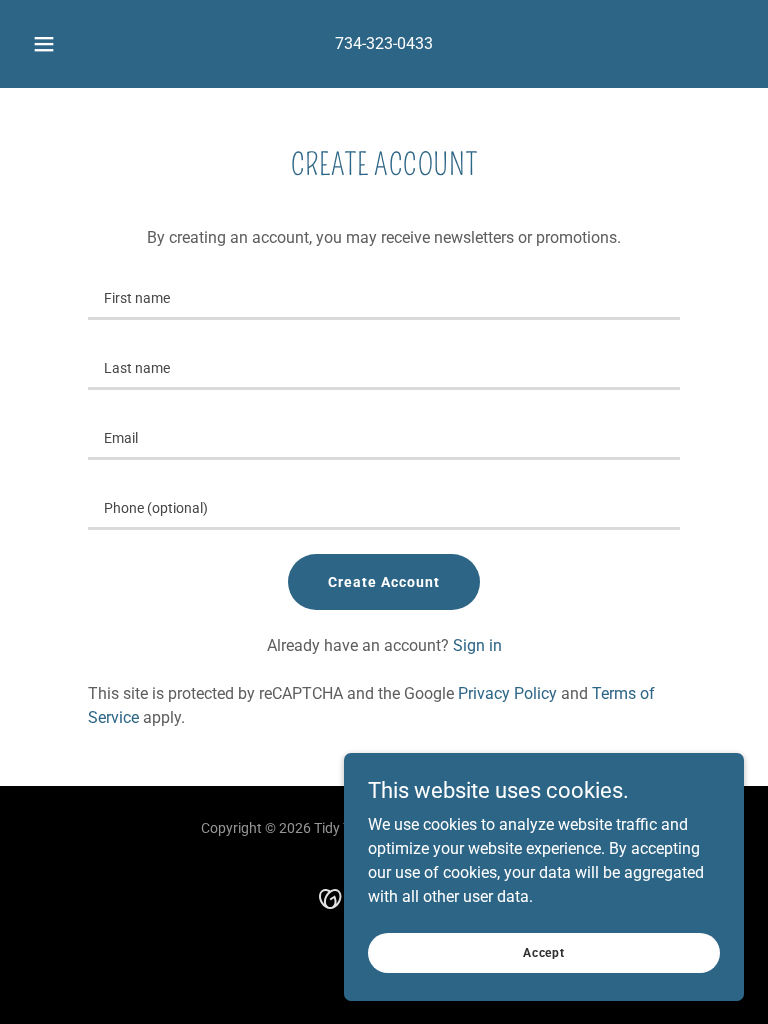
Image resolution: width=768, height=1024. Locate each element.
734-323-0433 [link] (384, 43)
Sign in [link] (477, 645)
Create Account (384, 582)
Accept (544, 952)
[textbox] (384, 297)
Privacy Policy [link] (507, 693)
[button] (55, 44)
